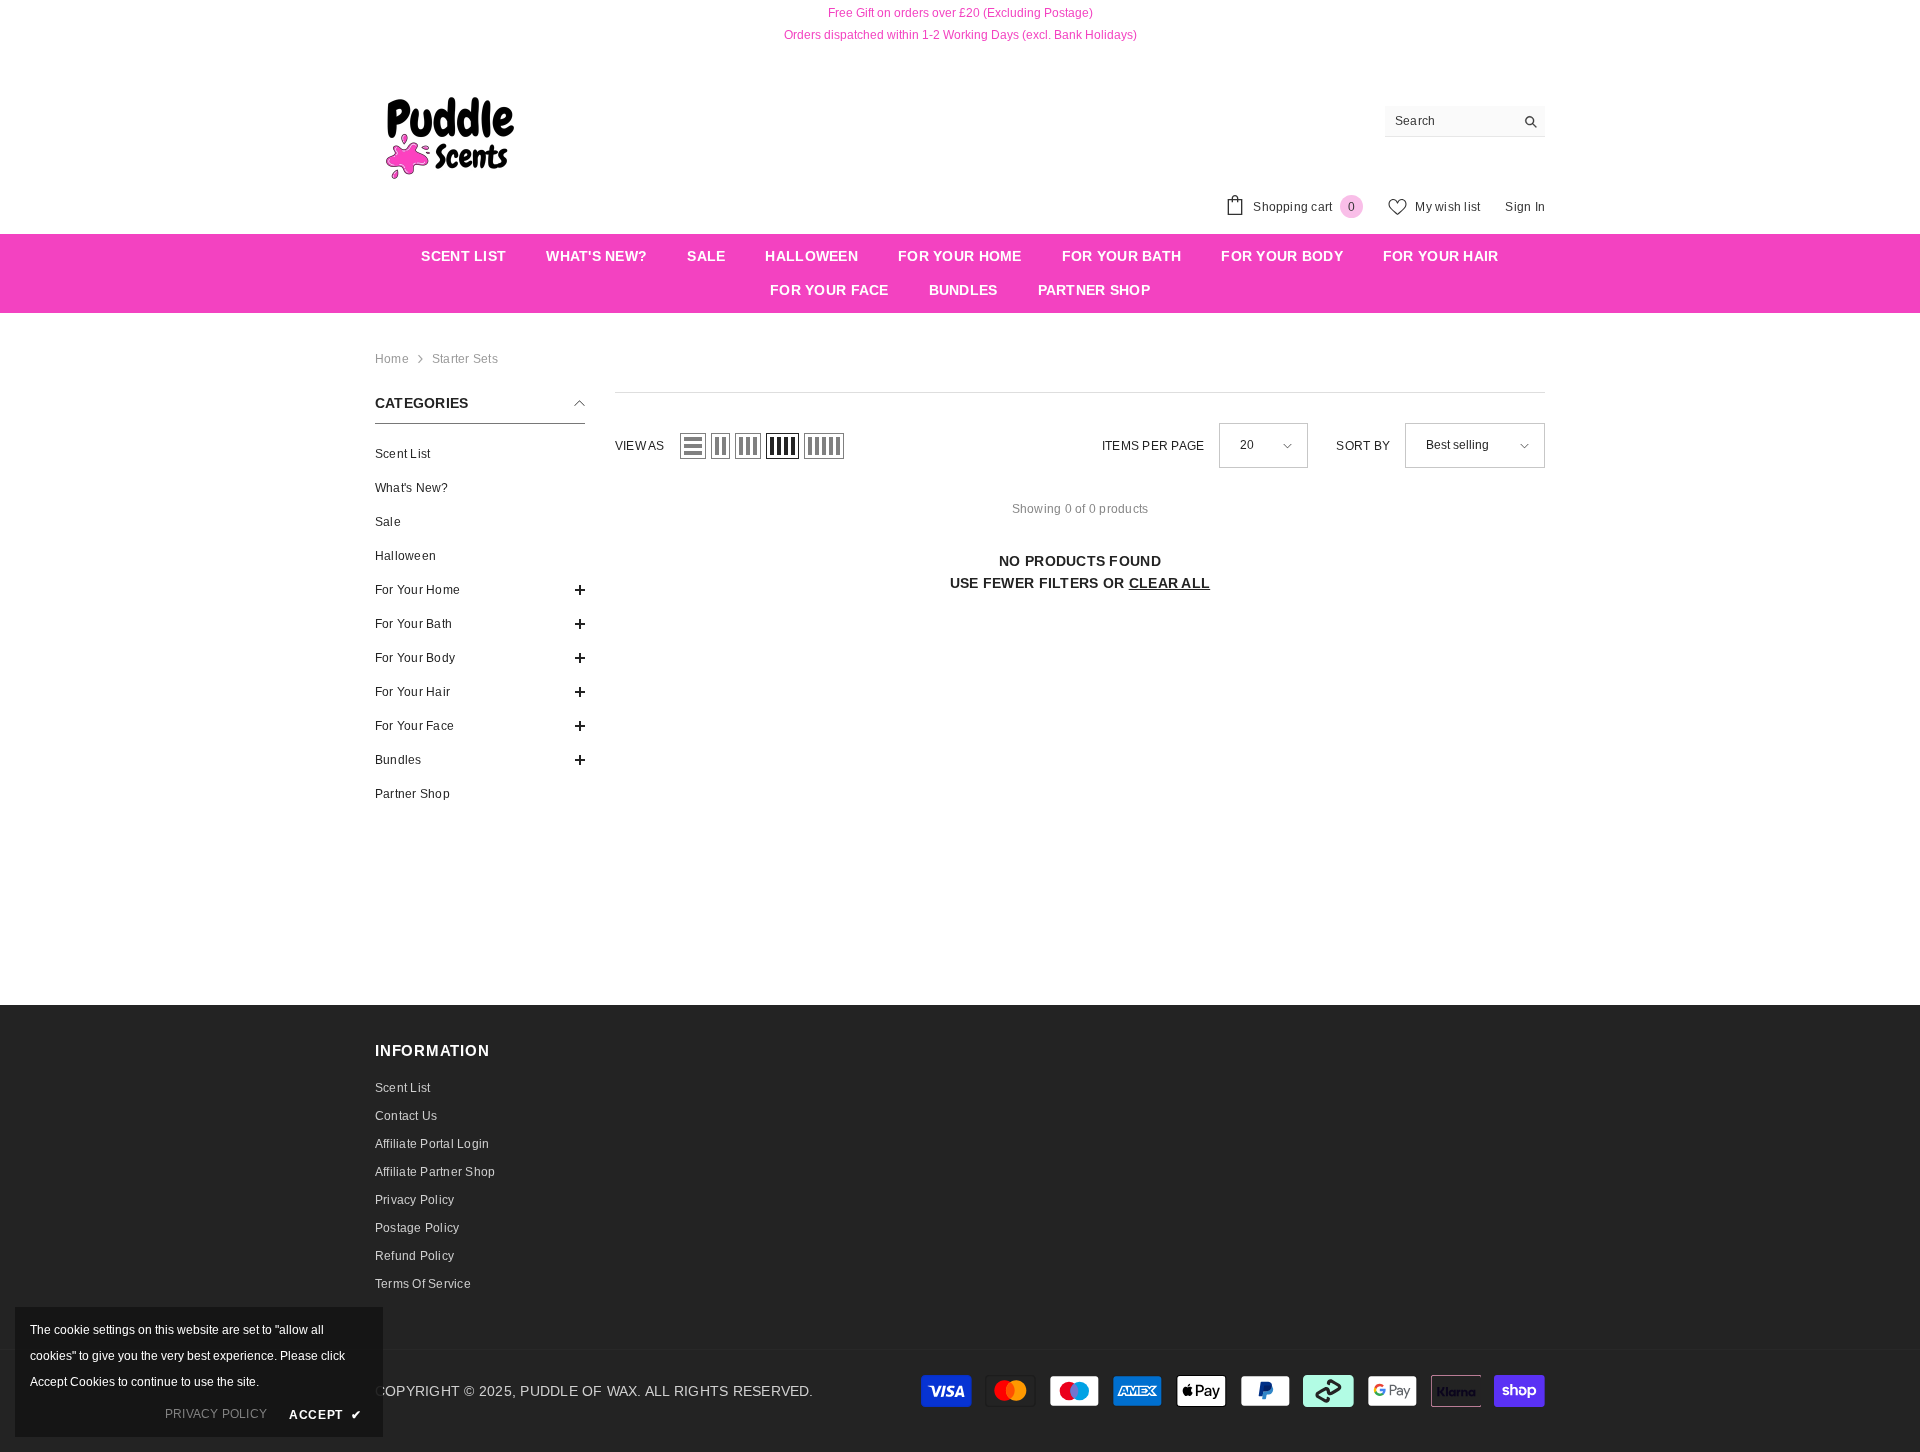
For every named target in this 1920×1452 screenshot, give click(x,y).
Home (392, 359)
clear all (1170, 583)
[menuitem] (480, 454)
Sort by (1363, 446)
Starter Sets (465, 359)
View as (640, 446)
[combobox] (1449, 121)
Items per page (1153, 446)
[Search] (1465, 121)
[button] (480, 590)
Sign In (1525, 207)
